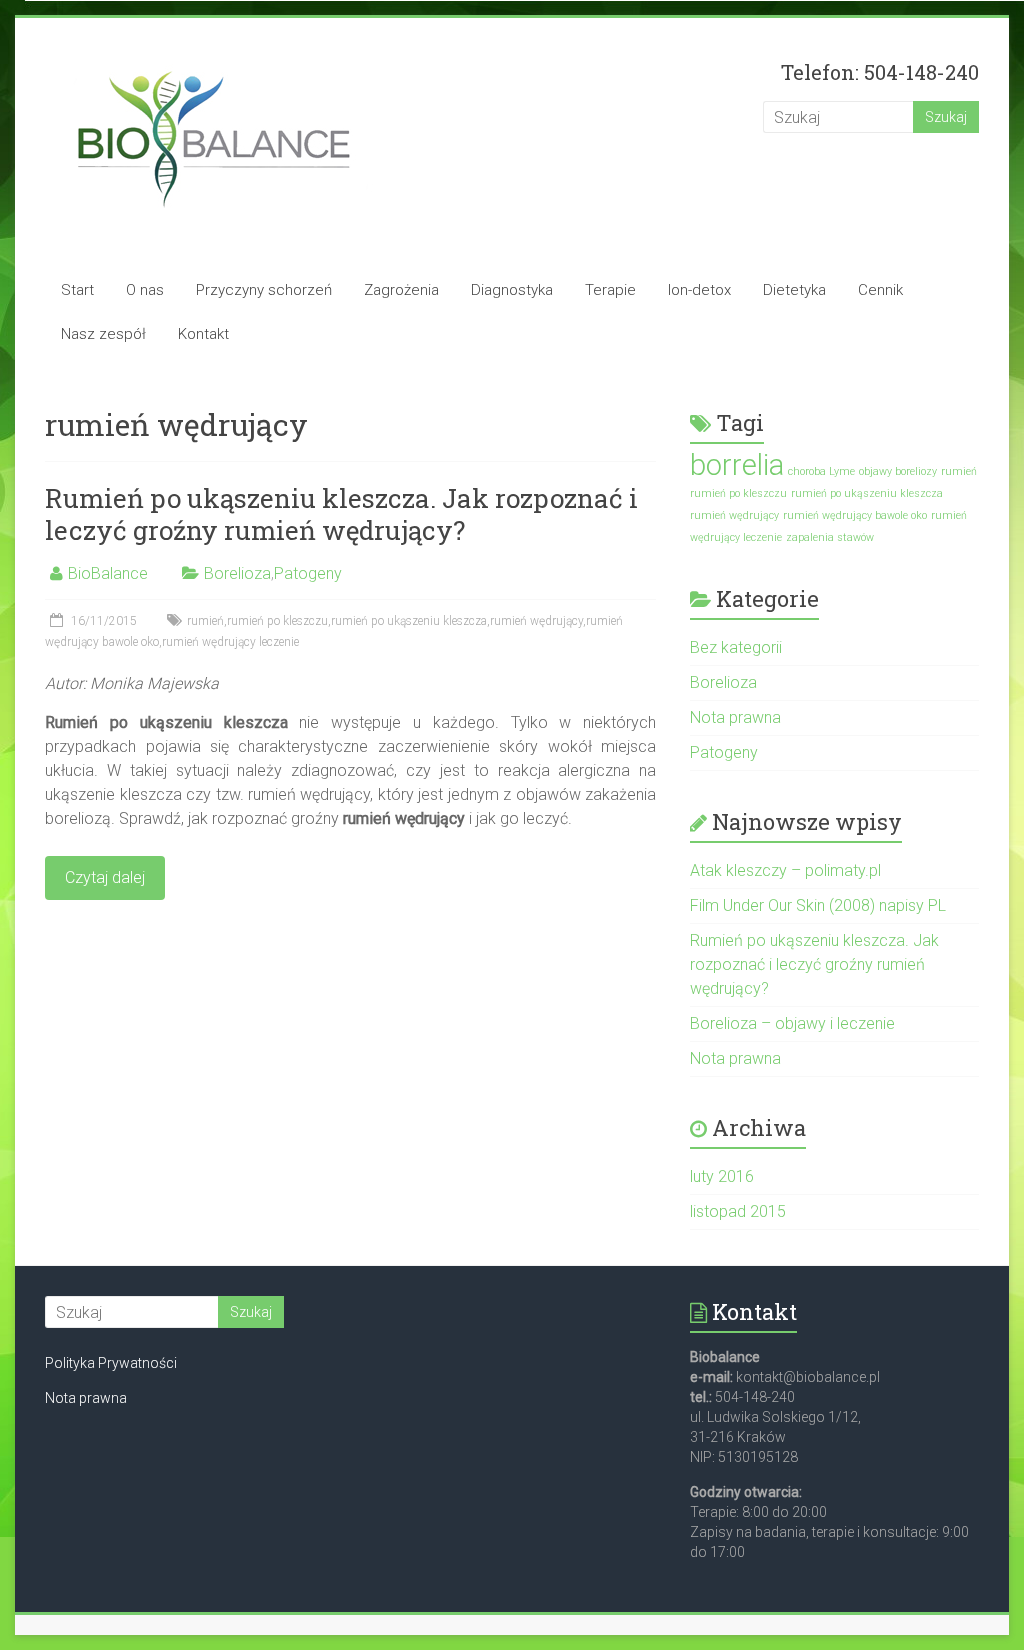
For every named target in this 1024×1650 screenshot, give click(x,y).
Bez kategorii (736, 647)
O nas (145, 290)
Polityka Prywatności (111, 1363)
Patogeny (308, 573)
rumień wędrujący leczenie (230, 642)
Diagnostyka (512, 290)
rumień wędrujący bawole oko (855, 515)
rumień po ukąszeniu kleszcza (409, 621)
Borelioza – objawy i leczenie (792, 1023)
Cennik (880, 290)
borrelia (737, 465)
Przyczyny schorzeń (264, 290)
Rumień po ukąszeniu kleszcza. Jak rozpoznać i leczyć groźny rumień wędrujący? (341, 514)
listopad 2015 (738, 1211)
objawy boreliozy (898, 471)
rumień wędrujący (536, 621)
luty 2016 (722, 1176)
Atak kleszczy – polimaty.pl (785, 870)
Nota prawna (735, 717)
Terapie (610, 290)
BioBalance (108, 573)
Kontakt (203, 334)
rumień (205, 621)
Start (77, 290)
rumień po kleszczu (277, 621)
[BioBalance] (213, 57)
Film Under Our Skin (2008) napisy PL (818, 905)
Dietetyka (794, 290)
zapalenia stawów (830, 537)
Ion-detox (699, 290)
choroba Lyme (821, 471)
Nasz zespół (103, 334)
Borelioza (237, 573)
